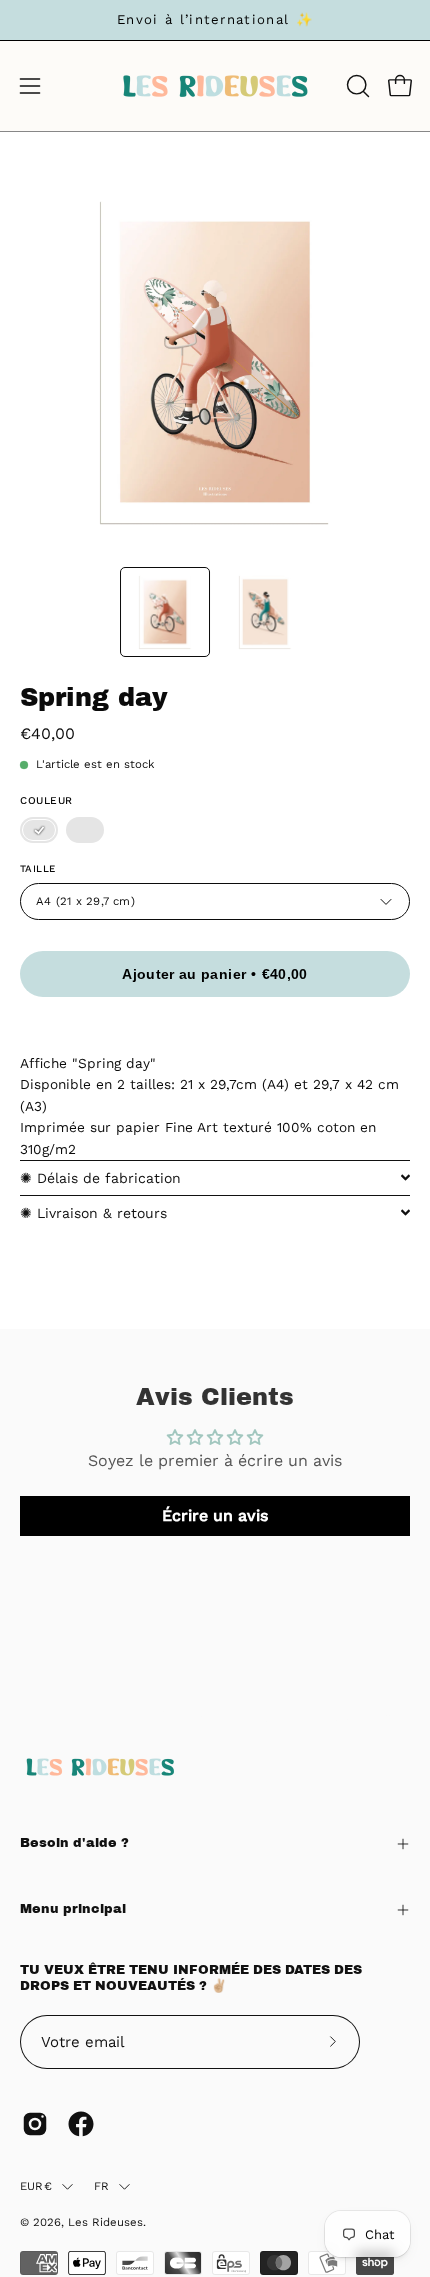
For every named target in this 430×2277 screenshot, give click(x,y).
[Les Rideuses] (215, 86)
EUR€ (36, 2186)
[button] (356, 86)
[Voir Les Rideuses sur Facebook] (81, 2124)
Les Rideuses (105, 2222)
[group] (215, 20)
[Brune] (85, 831)
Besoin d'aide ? (74, 1843)
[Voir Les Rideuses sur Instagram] (35, 2124)
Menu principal (73, 1909)
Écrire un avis (215, 1515)
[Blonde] (39, 831)
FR (101, 2186)
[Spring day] (165, 612)
